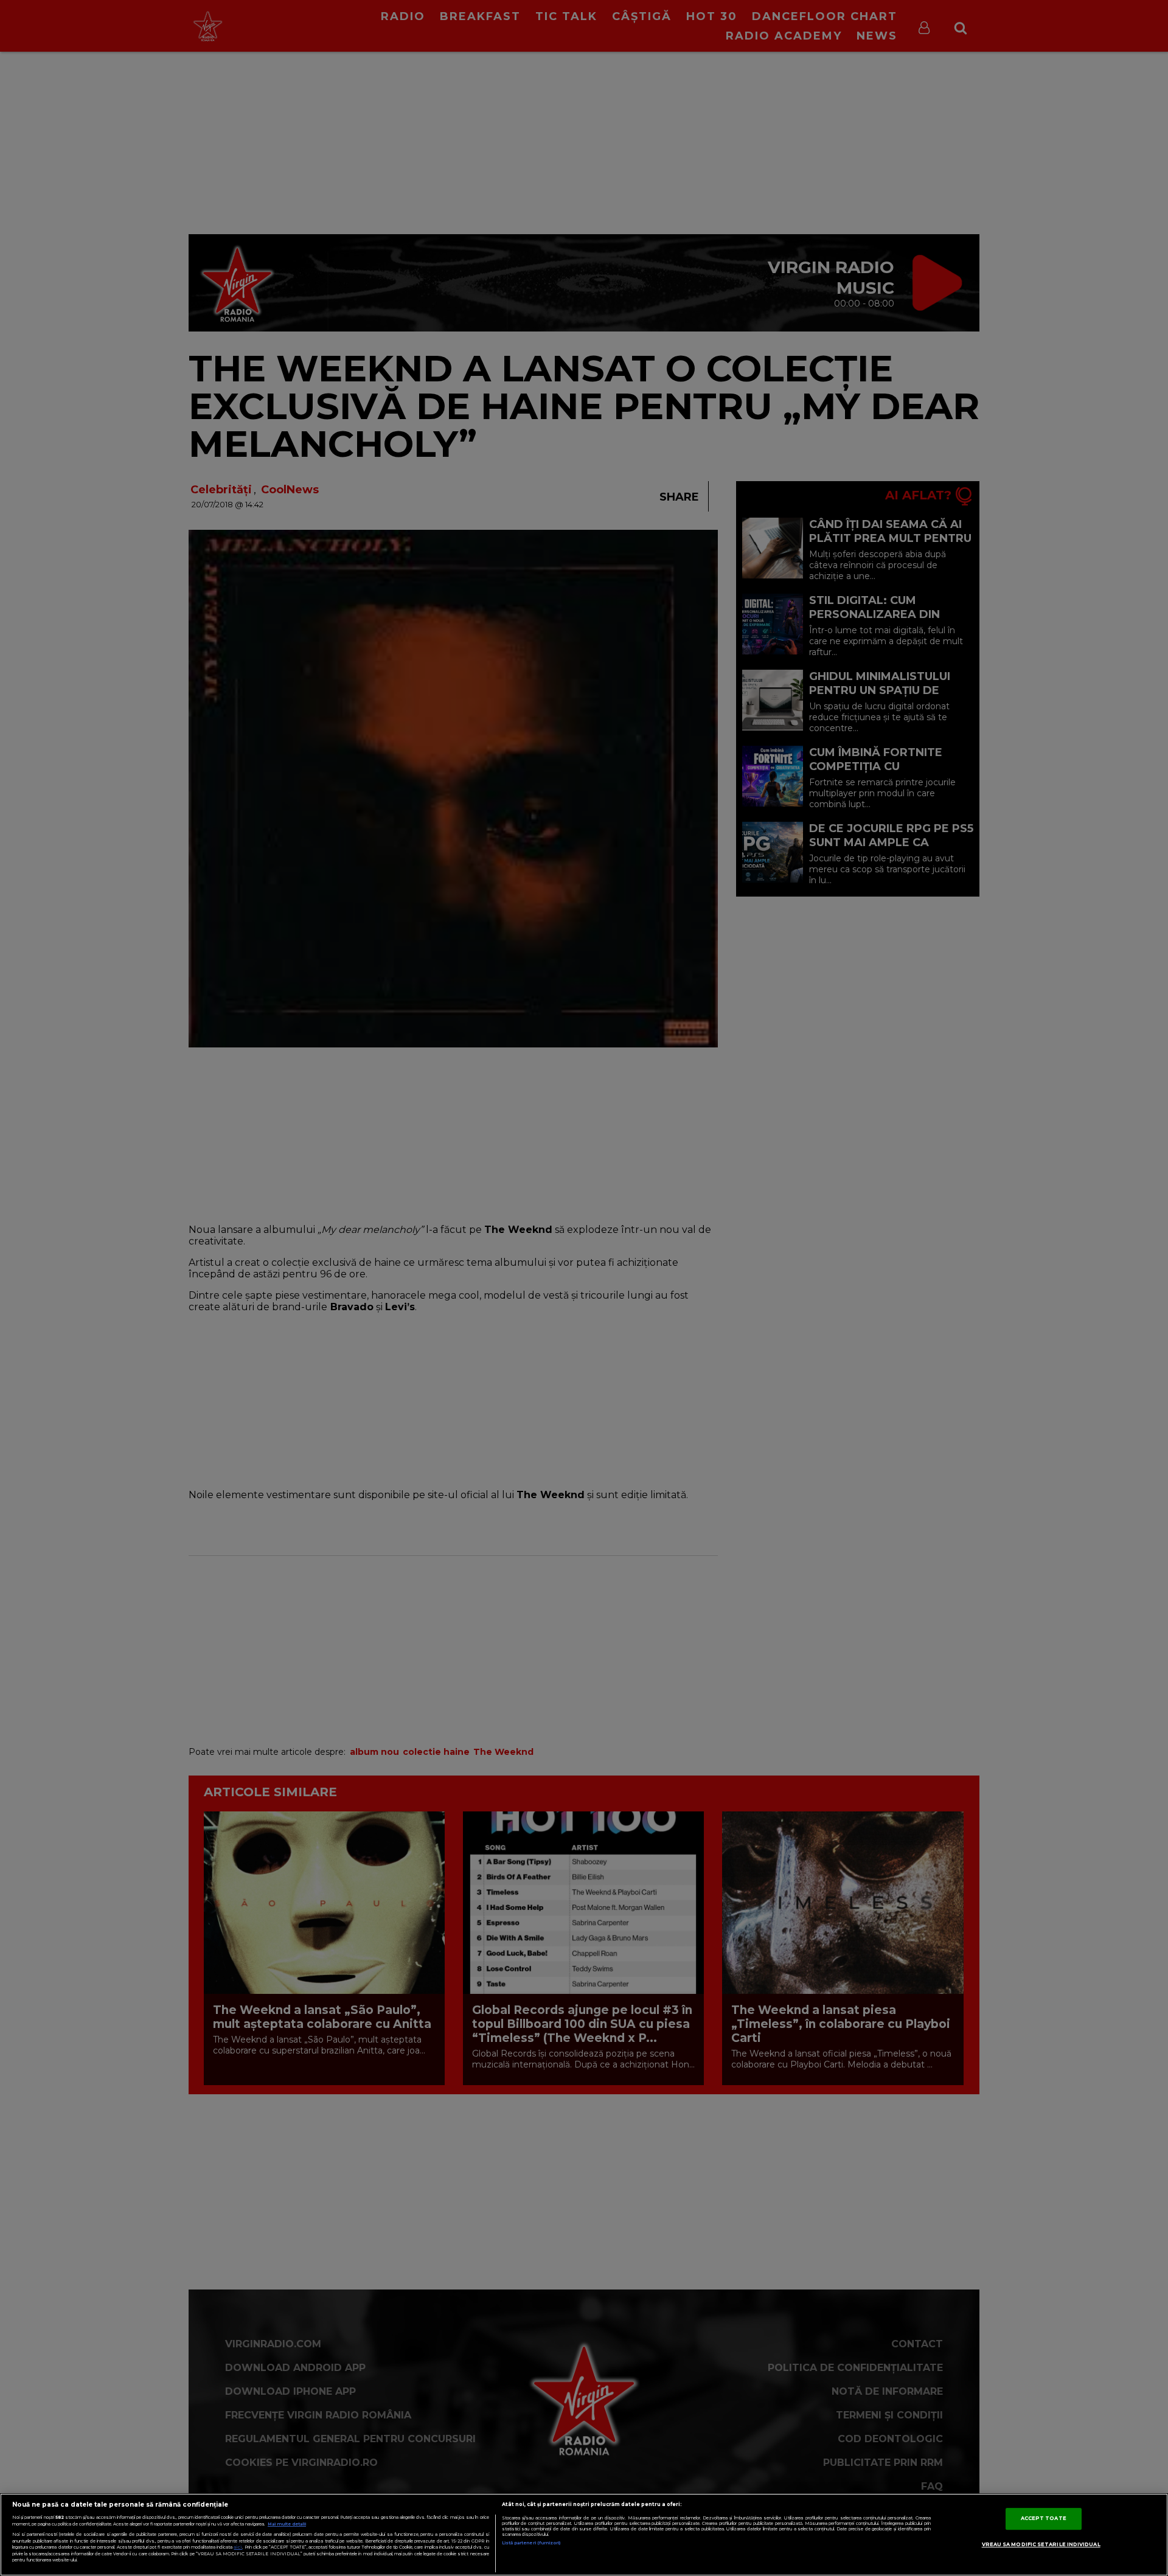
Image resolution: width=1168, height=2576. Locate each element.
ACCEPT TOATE (1044, 2518)
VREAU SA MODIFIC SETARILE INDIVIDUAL (1041, 2544)
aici (238, 2547)
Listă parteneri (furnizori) (531, 2543)
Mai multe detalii (287, 2524)
